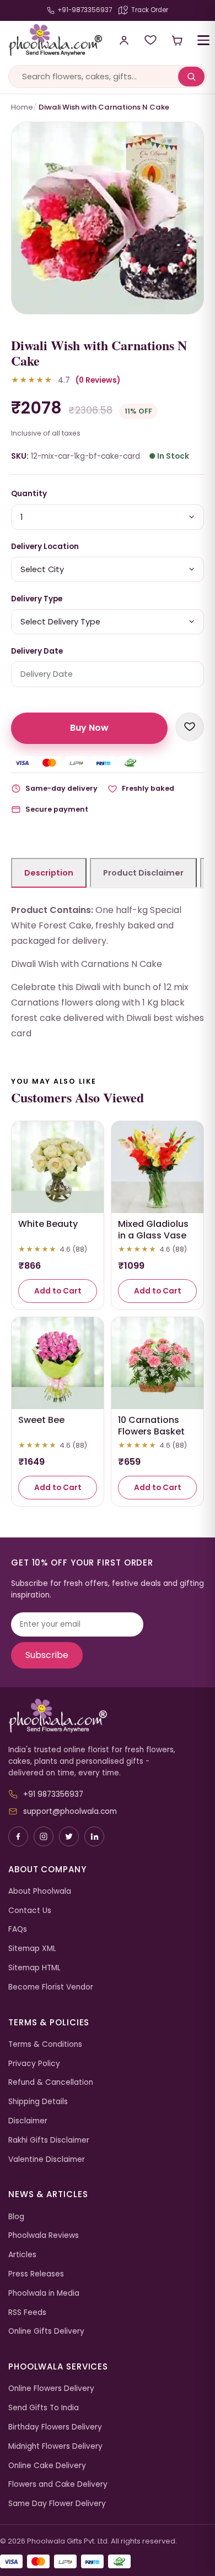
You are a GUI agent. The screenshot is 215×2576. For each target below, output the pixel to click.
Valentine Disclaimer (47, 2159)
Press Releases (36, 2274)
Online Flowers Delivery (51, 2388)
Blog (16, 2217)
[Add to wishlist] (190, 727)
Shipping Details (38, 2102)
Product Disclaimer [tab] (143, 873)
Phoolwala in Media (44, 2293)
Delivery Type (37, 599)
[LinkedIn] (94, 1836)
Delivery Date (37, 651)
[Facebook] (18, 1836)
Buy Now (89, 728)
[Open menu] (203, 40)
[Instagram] (44, 1836)
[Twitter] (69, 1836)
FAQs (18, 1929)
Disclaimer (28, 2121)
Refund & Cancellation (51, 2082)
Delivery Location (45, 547)
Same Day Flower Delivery (57, 2504)
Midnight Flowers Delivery (55, 2446)
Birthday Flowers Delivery (55, 2427)
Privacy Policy (34, 2064)
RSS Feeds (27, 2313)
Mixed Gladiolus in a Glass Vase (153, 1230)
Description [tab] (49, 873)
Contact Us (30, 1911)
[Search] (191, 77)
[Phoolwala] (108, 1716)
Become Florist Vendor (51, 1987)
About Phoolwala (40, 1891)
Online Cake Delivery (47, 2466)
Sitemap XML (32, 1949)
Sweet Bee (41, 1420)
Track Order (150, 10)
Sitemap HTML (34, 1968)
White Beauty (48, 1224)
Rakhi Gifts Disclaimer (49, 2140)
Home (22, 107)
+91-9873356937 (85, 10)
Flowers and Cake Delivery (58, 2484)
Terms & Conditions (45, 2044)
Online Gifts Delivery (46, 2331)
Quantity (29, 494)
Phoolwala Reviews (44, 2235)
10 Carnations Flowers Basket (151, 1426)
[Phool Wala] (51, 40)
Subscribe (47, 1655)
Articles (22, 2255)
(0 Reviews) (98, 380)
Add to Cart (58, 1291)
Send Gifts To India (44, 2408)
